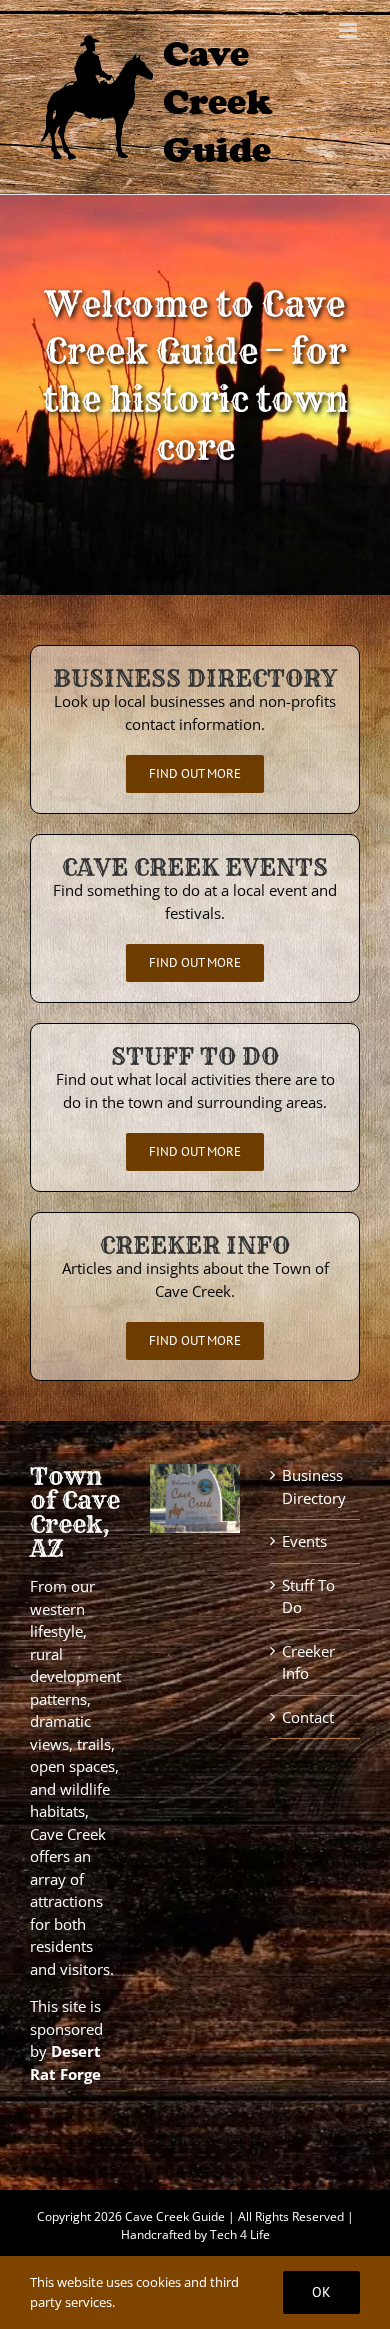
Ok (321, 2292)
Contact (308, 1717)
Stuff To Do (308, 1596)
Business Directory (314, 1486)
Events (304, 1541)
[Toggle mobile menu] (349, 30)
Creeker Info (308, 1662)
